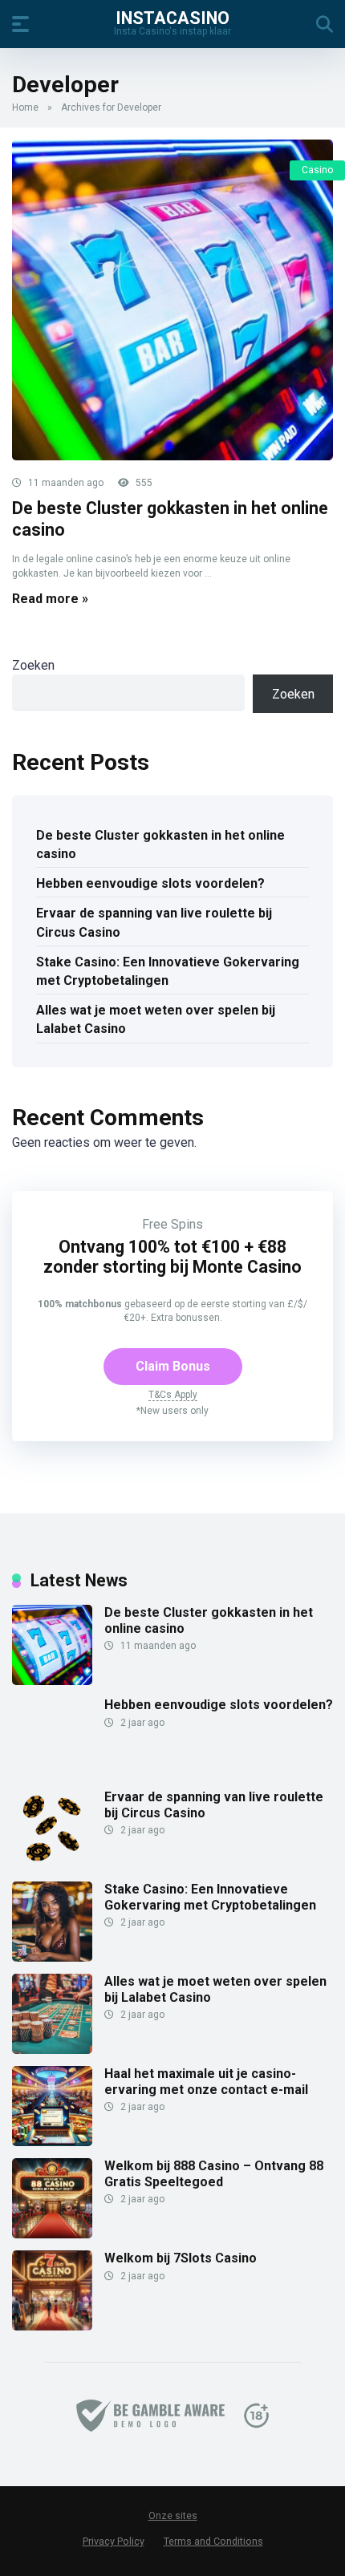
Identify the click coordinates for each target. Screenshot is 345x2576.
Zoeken (33, 665)
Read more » (50, 599)
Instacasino (172, 17)
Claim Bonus (173, 1366)
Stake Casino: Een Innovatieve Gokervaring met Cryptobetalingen (168, 971)
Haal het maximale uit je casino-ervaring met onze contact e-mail (206, 2081)
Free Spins (172, 1224)
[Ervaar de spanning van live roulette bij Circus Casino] (52, 1865)
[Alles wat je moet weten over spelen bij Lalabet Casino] (52, 2049)
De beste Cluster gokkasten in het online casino (160, 844)
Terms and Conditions (213, 2541)
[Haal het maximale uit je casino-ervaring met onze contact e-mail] (52, 2142)
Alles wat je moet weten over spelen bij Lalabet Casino (156, 1019)
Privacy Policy (114, 2541)
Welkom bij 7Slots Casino (181, 2258)
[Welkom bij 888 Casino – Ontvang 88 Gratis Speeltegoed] (52, 2234)
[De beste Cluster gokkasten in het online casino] (172, 300)
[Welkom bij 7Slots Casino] (52, 2326)
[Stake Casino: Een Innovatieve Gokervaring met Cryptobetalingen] (52, 1957)
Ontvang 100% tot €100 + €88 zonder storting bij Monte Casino (172, 1257)
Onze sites (173, 2516)
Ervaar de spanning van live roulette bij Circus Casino (154, 922)
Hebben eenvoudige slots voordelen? (150, 883)
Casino (317, 170)
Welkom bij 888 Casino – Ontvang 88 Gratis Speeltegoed (214, 2173)
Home (25, 107)
